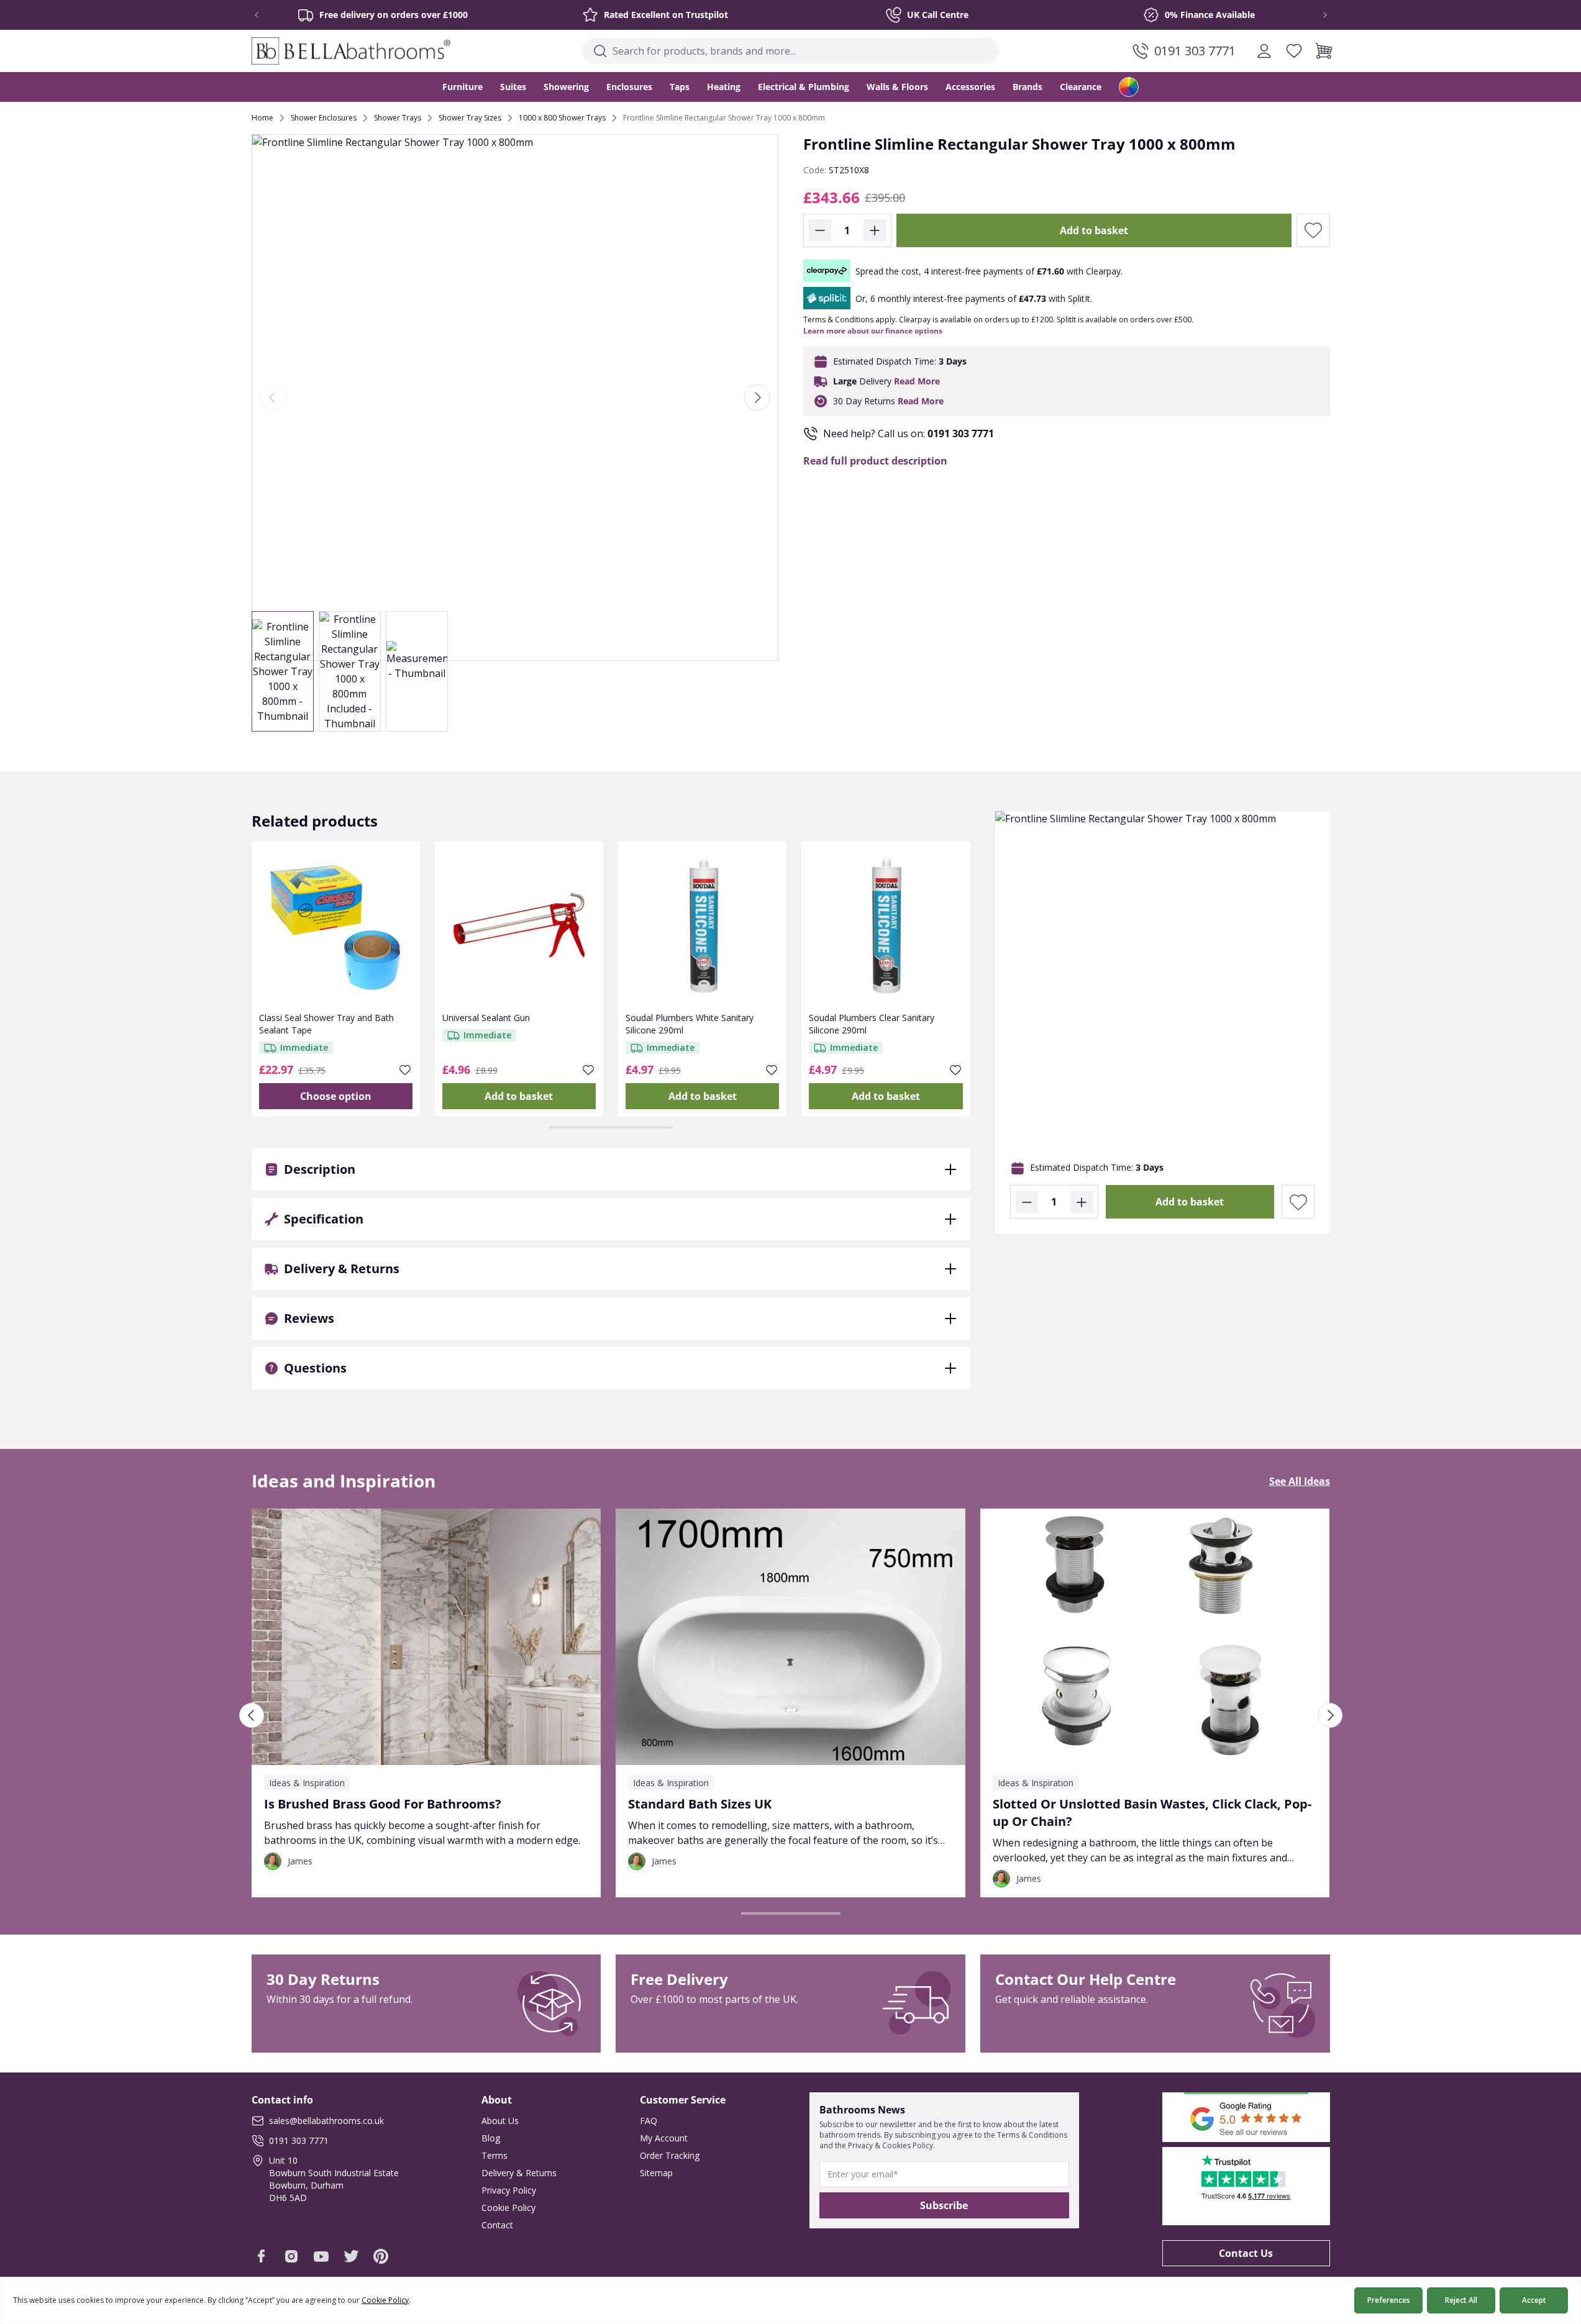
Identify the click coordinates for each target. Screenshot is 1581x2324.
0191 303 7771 (961, 433)
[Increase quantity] (875, 230)
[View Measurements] (417, 671)
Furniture (462, 87)
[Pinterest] (381, 2256)
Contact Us (1246, 2253)
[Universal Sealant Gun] (519, 925)
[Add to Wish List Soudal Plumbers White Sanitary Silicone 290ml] (772, 1070)
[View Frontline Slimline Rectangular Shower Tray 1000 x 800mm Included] (350, 671)
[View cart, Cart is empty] (1324, 51)
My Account (664, 2138)
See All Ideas (1300, 1481)
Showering (566, 87)
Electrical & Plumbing (804, 87)
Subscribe (944, 2205)
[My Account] (1264, 51)
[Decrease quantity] (820, 230)
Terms (494, 2155)
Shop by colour (1129, 87)
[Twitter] (351, 2256)
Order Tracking (670, 2155)
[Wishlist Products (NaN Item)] (1294, 51)
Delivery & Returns (519, 2173)
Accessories (970, 87)
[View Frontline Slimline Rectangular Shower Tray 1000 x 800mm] (283, 671)
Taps (680, 87)
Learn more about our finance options (873, 331)
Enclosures (629, 87)
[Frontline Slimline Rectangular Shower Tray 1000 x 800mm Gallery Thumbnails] (350, 671)
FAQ (649, 2121)
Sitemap (656, 2173)
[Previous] (273, 397)
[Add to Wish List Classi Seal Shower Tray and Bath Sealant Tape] (405, 1070)
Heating (724, 87)
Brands (1027, 87)
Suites (513, 87)
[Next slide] (1316, 15)
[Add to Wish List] (1313, 230)
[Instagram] (291, 2256)
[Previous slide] (265, 15)
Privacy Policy (509, 2190)
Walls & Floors (897, 87)
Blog (491, 2138)
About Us (500, 2121)
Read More (917, 381)
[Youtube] (321, 2256)
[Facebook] (262, 2256)
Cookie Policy (508, 2208)
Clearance (1081, 87)
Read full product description (875, 461)
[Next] (757, 397)
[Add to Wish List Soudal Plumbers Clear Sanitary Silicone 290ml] (955, 1070)
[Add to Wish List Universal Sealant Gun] (588, 1070)
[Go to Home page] (351, 51)
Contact (497, 2225)
